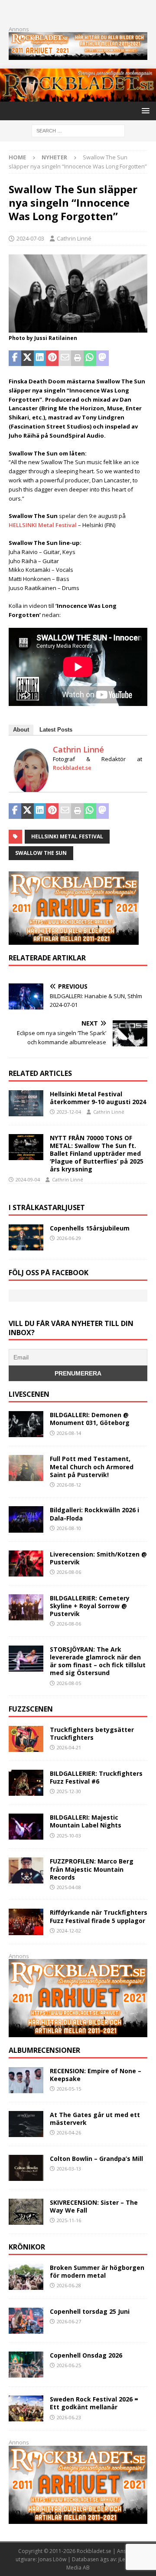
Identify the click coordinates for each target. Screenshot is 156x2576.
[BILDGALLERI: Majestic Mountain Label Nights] (26, 1827)
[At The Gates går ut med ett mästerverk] (26, 2124)
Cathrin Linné (74, 238)
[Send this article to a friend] (65, 358)
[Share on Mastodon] (102, 358)
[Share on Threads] (140, 358)
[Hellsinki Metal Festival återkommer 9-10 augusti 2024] (26, 1103)
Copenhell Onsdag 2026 (86, 2355)
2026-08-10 (69, 1528)
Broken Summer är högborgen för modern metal (97, 2271)
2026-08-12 (69, 1485)
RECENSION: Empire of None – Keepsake (96, 2075)
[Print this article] (77, 358)
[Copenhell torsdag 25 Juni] (26, 2321)
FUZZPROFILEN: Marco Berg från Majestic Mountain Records (92, 1869)
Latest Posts (56, 730)
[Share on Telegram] (115, 358)
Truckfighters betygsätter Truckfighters (92, 1733)
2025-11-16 (69, 2220)
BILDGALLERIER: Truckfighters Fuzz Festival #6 (96, 1777)
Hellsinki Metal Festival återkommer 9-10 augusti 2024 (98, 1098)
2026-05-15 (69, 2089)
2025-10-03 (69, 1836)
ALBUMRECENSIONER (44, 2050)
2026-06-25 (69, 2365)
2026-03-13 (69, 2169)
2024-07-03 (30, 238)
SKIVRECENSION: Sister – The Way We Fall (94, 2206)
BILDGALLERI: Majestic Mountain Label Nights (86, 1821)
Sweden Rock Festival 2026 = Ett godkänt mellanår (94, 2403)
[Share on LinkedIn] (40, 358)
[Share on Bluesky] (127, 358)
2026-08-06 (69, 1572)
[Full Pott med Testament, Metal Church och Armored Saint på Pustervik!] (26, 1468)
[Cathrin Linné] (31, 789)
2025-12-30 (69, 1791)
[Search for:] (78, 130)
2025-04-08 (69, 1887)
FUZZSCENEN (31, 1709)
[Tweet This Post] (28, 358)
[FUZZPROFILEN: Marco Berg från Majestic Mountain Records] (26, 1870)
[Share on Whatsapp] (90, 358)
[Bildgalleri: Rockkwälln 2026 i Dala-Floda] (26, 1519)
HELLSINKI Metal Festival (43, 525)
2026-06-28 (69, 2285)
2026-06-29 (69, 1238)
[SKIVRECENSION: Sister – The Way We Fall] (26, 2212)
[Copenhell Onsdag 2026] (26, 2365)
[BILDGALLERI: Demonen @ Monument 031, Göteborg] (26, 1424)
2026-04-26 (69, 2132)
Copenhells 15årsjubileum (90, 1228)
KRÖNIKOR (27, 2247)
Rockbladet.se (72, 768)
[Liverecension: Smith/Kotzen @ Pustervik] (26, 1563)
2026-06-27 (69, 2321)
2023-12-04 (69, 1112)
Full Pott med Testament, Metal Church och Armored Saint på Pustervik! (92, 1466)
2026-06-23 (69, 2417)
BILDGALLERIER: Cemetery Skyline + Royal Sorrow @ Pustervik (90, 1606)
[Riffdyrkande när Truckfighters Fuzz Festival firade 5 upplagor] (26, 1922)
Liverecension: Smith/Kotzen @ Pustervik (98, 1558)
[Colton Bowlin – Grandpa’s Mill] (26, 2168)
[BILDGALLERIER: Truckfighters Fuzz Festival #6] (26, 1783)
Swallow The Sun (41, 853)
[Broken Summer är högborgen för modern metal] (26, 2277)
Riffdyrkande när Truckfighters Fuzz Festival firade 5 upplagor (99, 1916)
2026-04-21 (69, 1747)
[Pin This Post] (52, 358)
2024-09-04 (28, 1179)
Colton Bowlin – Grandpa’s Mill (96, 2159)
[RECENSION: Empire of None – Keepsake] (26, 2080)
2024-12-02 (69, 1931)
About (21, 730)
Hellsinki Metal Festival (67, 836)
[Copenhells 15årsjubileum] (26, 1237)
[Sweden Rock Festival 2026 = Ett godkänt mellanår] (26, 2408)
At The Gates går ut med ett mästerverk (95, 2119)
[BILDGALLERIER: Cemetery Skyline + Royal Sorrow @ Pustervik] (26, 1607)
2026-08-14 (69, 1433)
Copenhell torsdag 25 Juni (90, 2311)
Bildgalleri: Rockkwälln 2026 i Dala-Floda (94, 1514)
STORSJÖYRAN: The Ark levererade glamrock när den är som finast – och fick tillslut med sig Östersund (98, 1661)
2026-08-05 (69, 1683)
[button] (144, 110)
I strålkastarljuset (47, 1207)
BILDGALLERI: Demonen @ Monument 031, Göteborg (90, 1419)
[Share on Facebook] (15, 358)
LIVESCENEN (29, 1394)
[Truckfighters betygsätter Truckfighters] (26, 1739)
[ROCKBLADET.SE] (78, 97)
